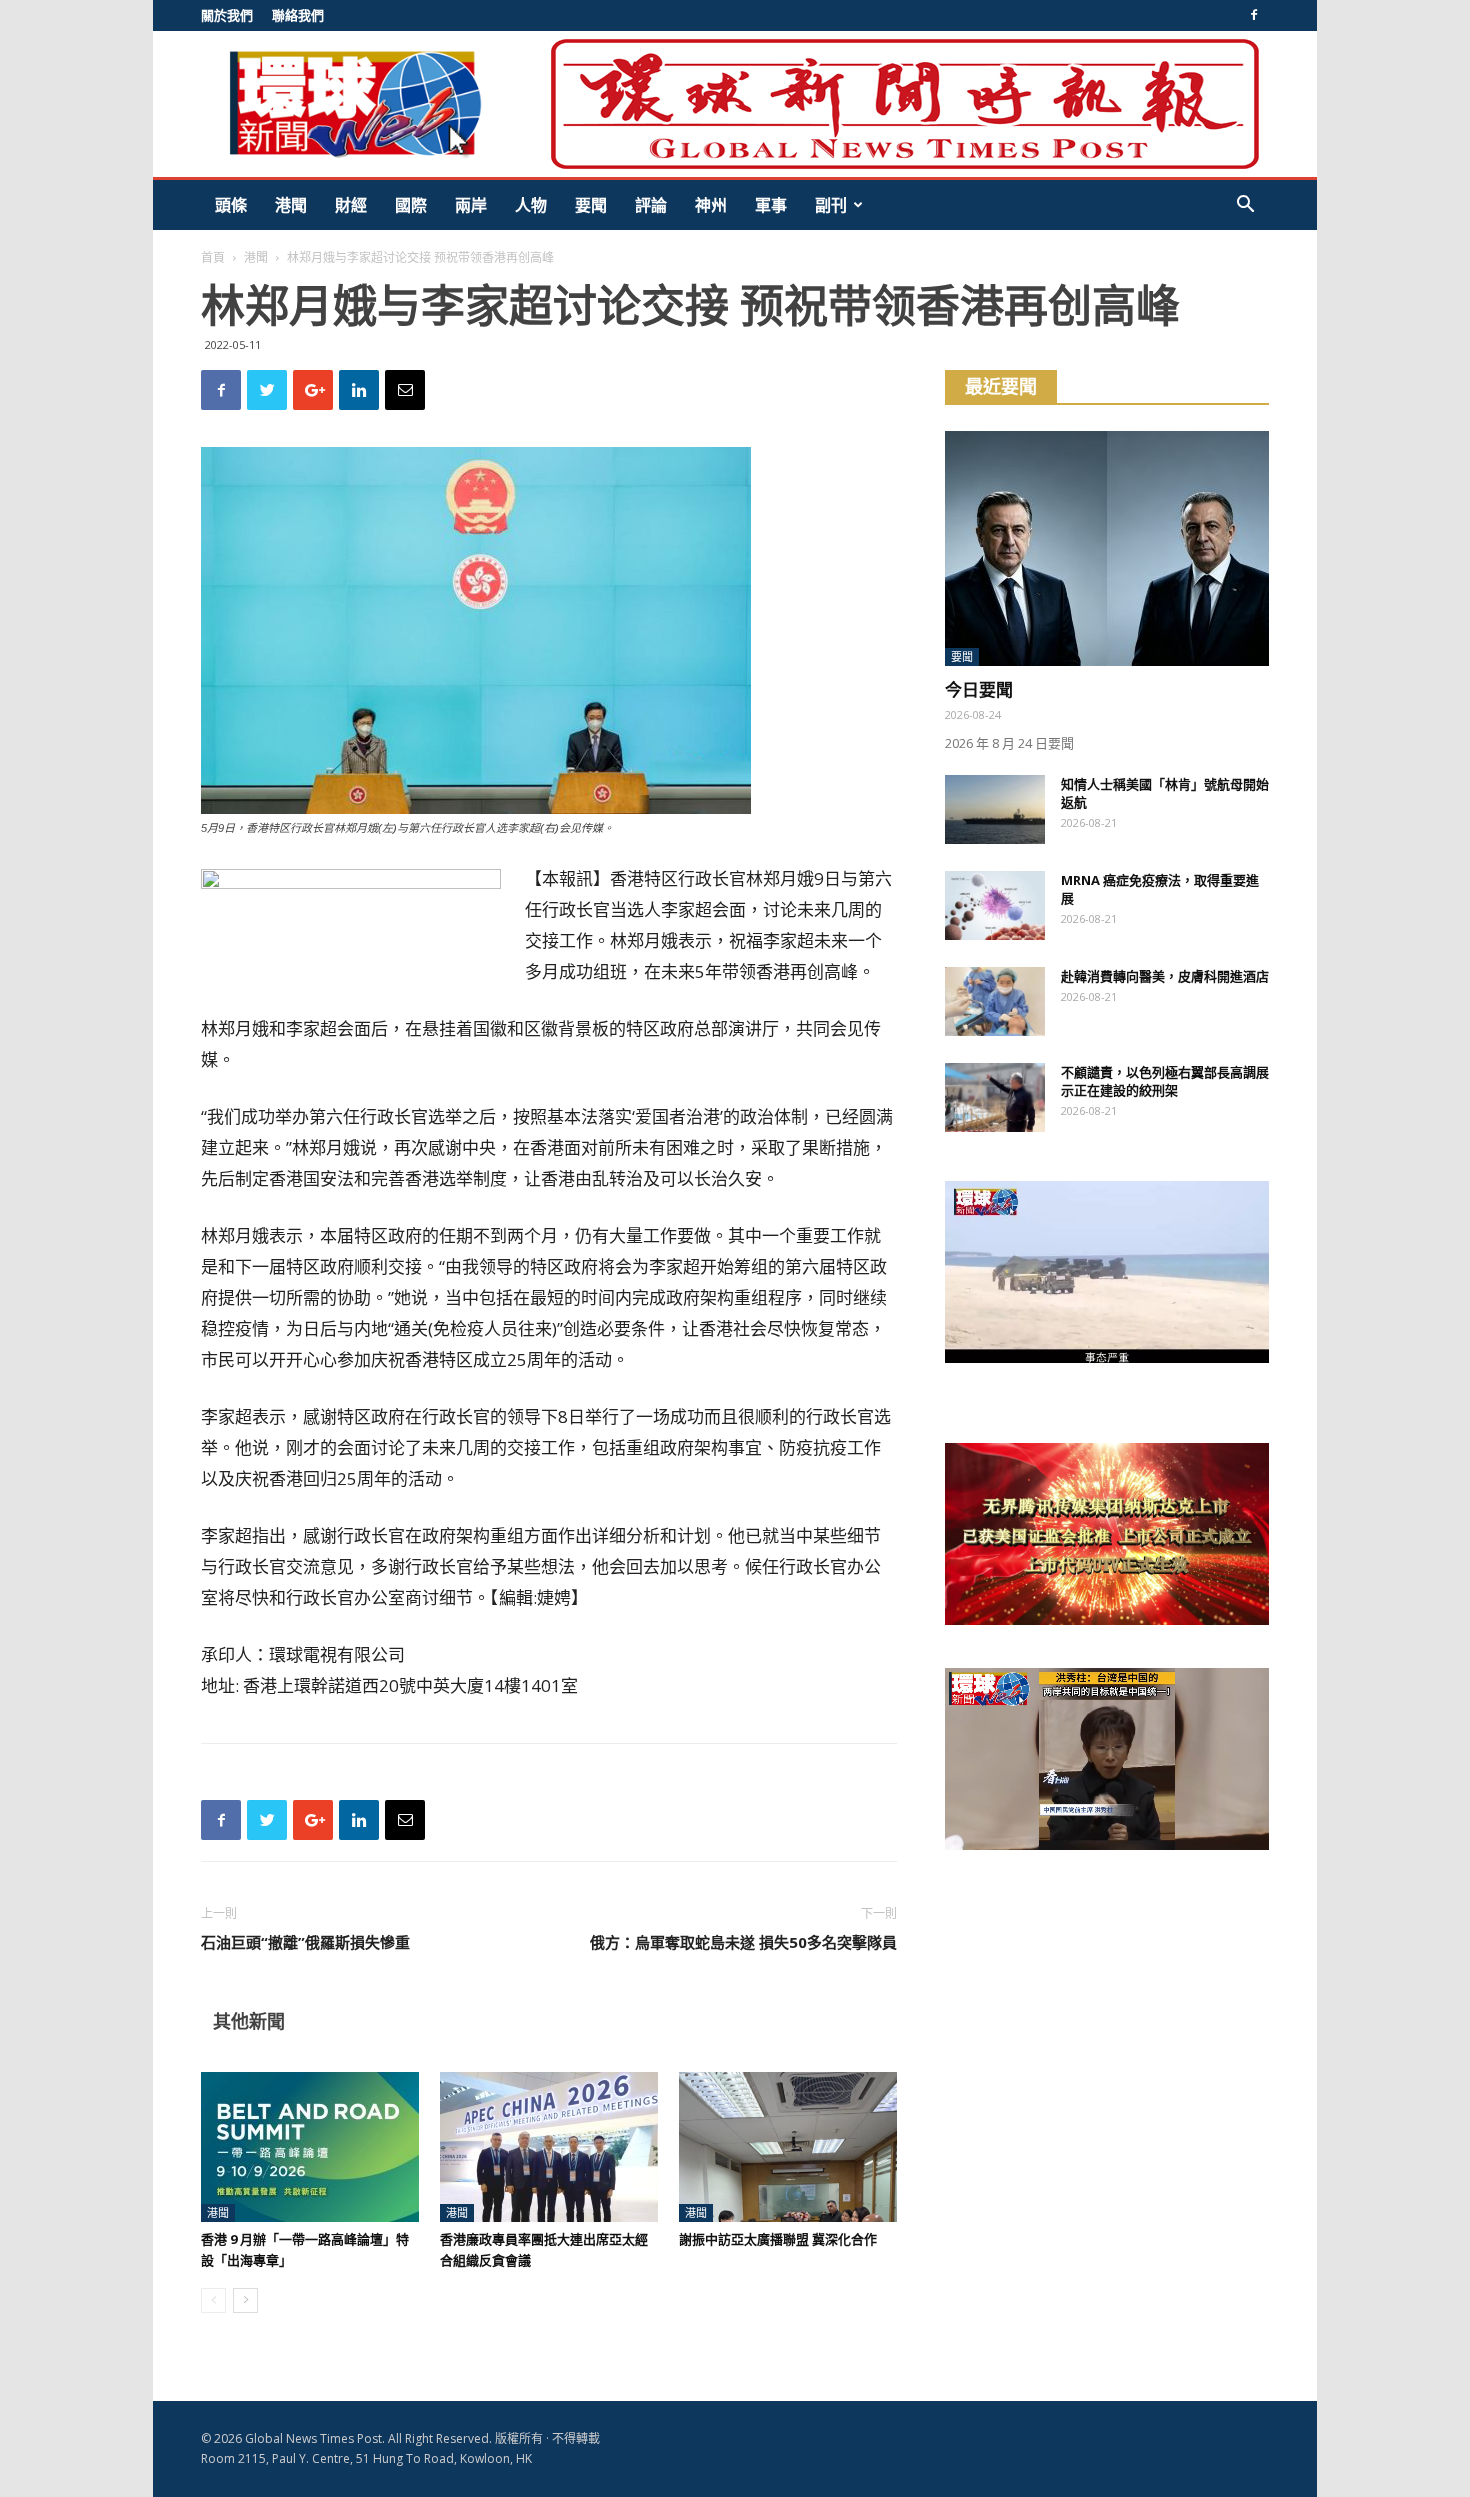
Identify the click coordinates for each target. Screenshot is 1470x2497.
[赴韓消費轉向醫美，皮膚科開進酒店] (995, 1001)
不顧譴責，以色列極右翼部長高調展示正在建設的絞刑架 (1165, 1081)
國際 (411, 205)
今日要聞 (979, 689)
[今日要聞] (1107, 548)
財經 (351, 205)
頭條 (231, 205)
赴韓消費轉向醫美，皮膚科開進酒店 (1165, 976)
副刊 (831, 205)
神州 (711, 205)
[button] (1245, 206)
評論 (651, 205)
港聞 (291, 205)
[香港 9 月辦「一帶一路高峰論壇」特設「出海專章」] (310, 2147)
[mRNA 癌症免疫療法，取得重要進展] (995, 905)
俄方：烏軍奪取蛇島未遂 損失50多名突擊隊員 (743, 1942)
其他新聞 (249, 2021)
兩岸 (471, 205)
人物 (531, 205)
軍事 (771, 205)
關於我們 (227, 15)
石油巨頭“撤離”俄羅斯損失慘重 (305, 1942)
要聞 (591, 205)
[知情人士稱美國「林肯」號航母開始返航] (995, 809)
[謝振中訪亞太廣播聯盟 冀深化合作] (788, 2147)
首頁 (213, 257)
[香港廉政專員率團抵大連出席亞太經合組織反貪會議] (549, 2147)
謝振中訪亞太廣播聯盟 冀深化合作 (778, 2239)
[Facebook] (1254, 15)
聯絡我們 (298, 15)
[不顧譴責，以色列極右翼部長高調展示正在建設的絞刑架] (995, 1097)
